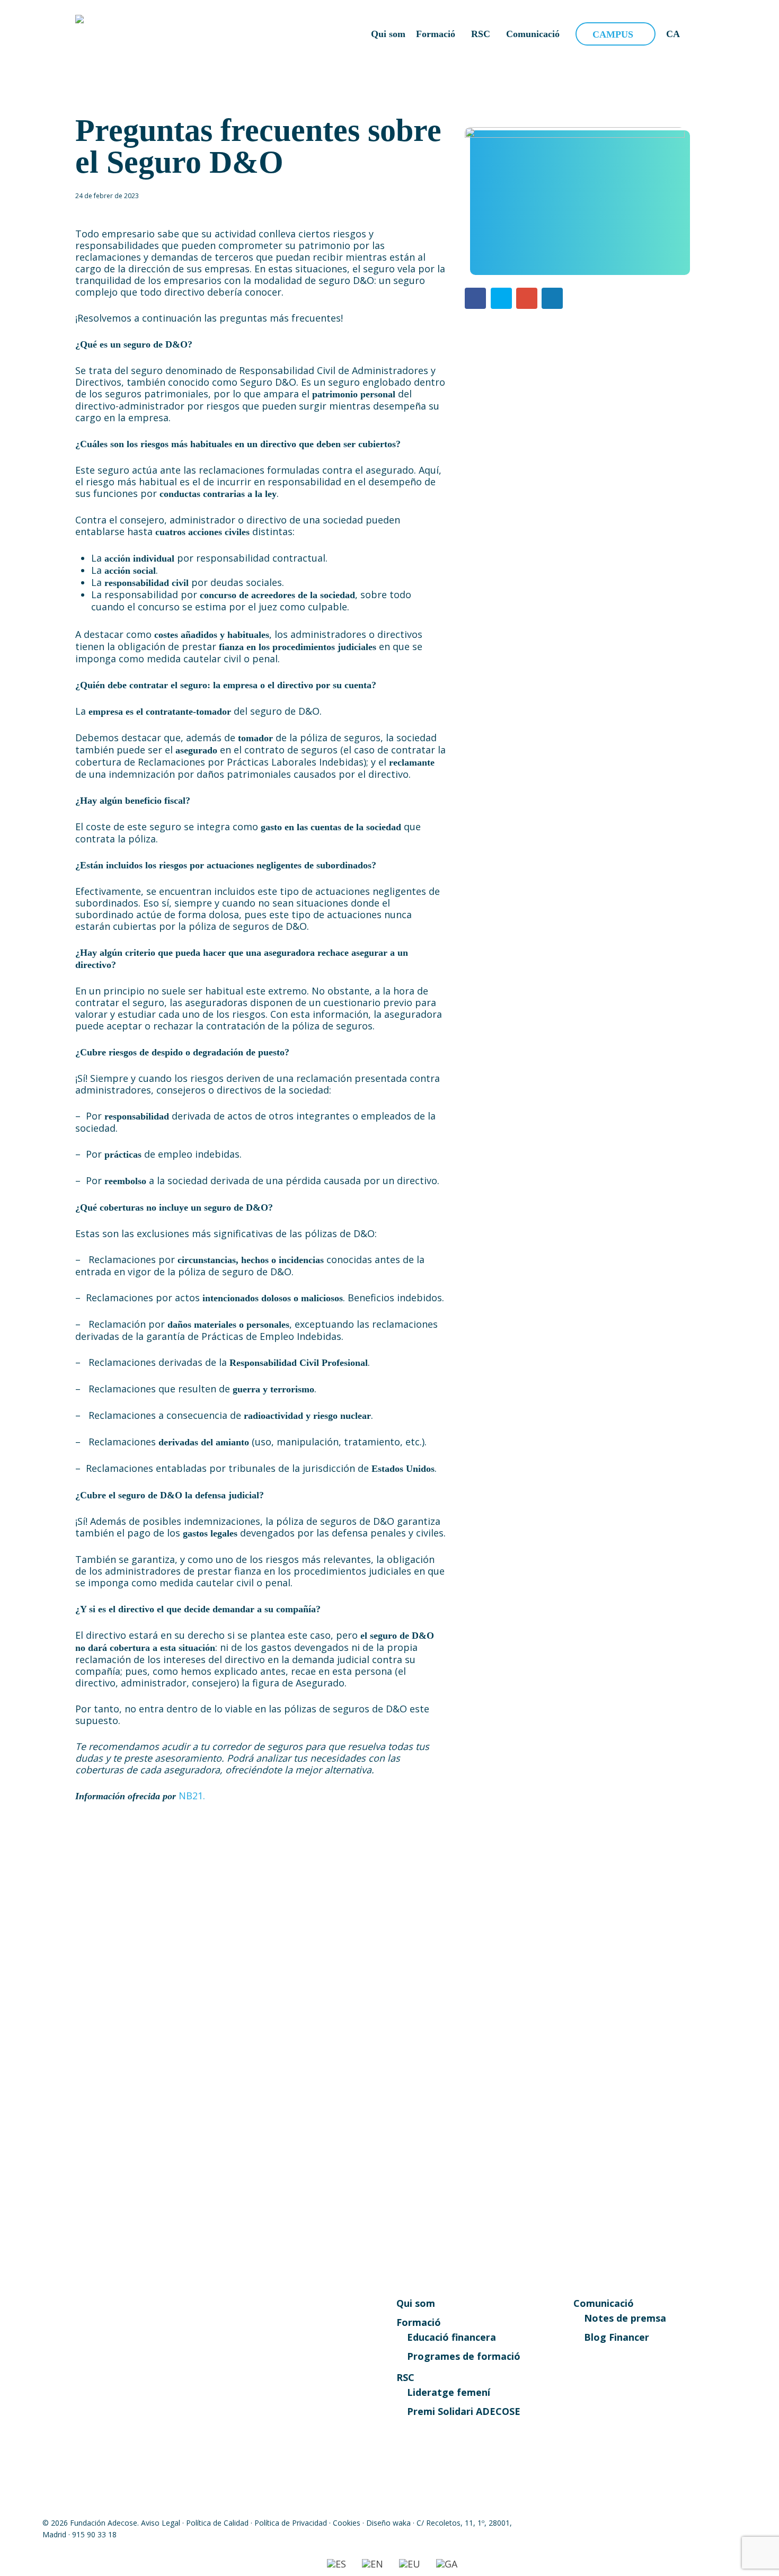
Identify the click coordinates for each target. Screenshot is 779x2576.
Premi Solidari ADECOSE (464, 2411)
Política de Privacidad (291, 2523)
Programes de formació (464, 2356)
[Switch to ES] (337, 2564)
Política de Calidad (217, 2523)
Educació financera (452, 2337)
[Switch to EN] (373, 2564)
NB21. (192, 1796)
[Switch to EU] (410, 2564)
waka (402, 2523)
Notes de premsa (625, 2318)
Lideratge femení (449, 2392)
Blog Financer (617, 2337)
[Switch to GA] (447, 2564)
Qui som (416, 2303)
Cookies (347, 2523)
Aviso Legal (161, 2523)
